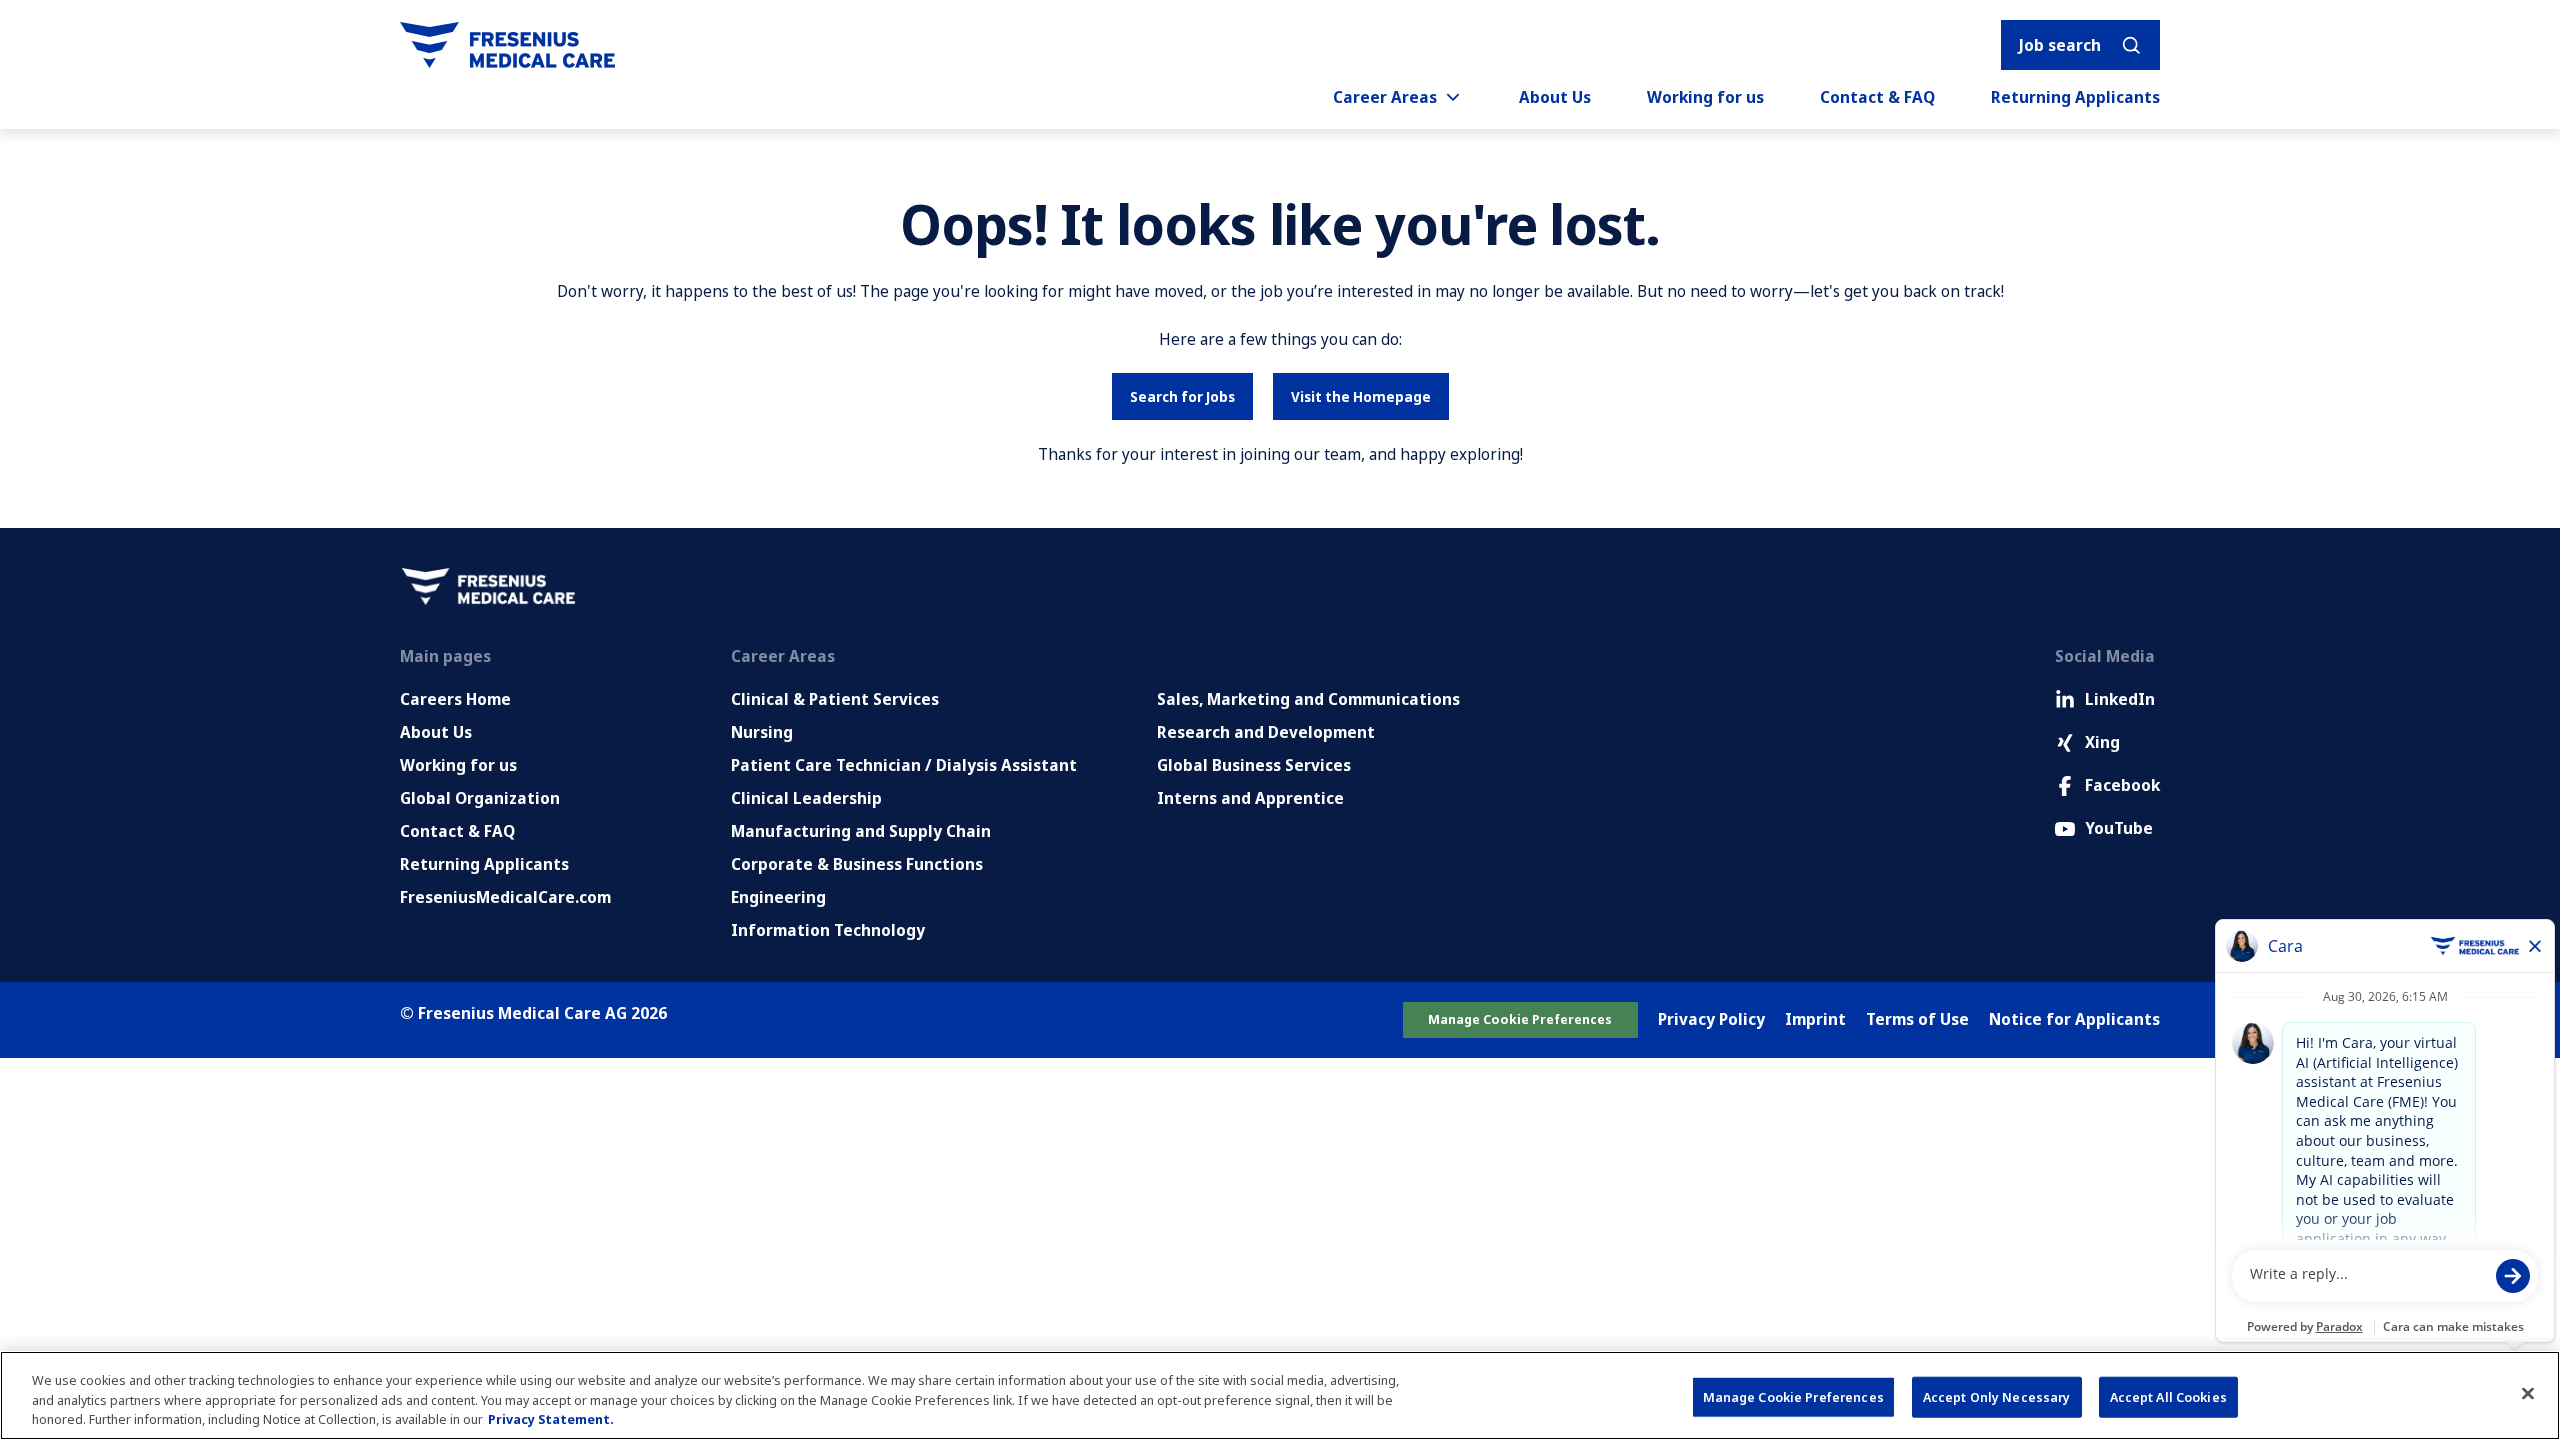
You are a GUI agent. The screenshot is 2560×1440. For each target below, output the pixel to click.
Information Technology (828, 930)
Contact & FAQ (1877, 97)
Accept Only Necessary (1997, 1396)
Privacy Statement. (551, 1419)
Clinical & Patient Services (835, 699)
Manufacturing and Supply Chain (861, 831)
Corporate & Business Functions (857, 864)
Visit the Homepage (1361, 396)
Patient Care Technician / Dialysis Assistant (904, 765)
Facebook (2122, 785)
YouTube (2119, 828)
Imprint (1815, 1019)
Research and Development (1266, 732)
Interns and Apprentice (1250, 798)
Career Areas (1385, 97)
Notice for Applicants (2074, 1019)
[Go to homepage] (507, 45)
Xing (2102, 742)
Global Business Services (1254, 765)
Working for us (1705, 97)
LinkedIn (2120, 699)
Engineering (778, 897)
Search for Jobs (1182, 396)
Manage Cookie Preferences (1520, 1019)
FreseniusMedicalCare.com (505, 897)
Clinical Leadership (806, 798)
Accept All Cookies (2168, 1396)
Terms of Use (1917, 1019)
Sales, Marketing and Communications (1308, 699)
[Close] (2528, 1393)
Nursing (762, 732)
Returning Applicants (2075, 97)
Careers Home (455, 699)
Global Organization (480, 798)
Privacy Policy (1711, 1019)
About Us (1555, 97)
